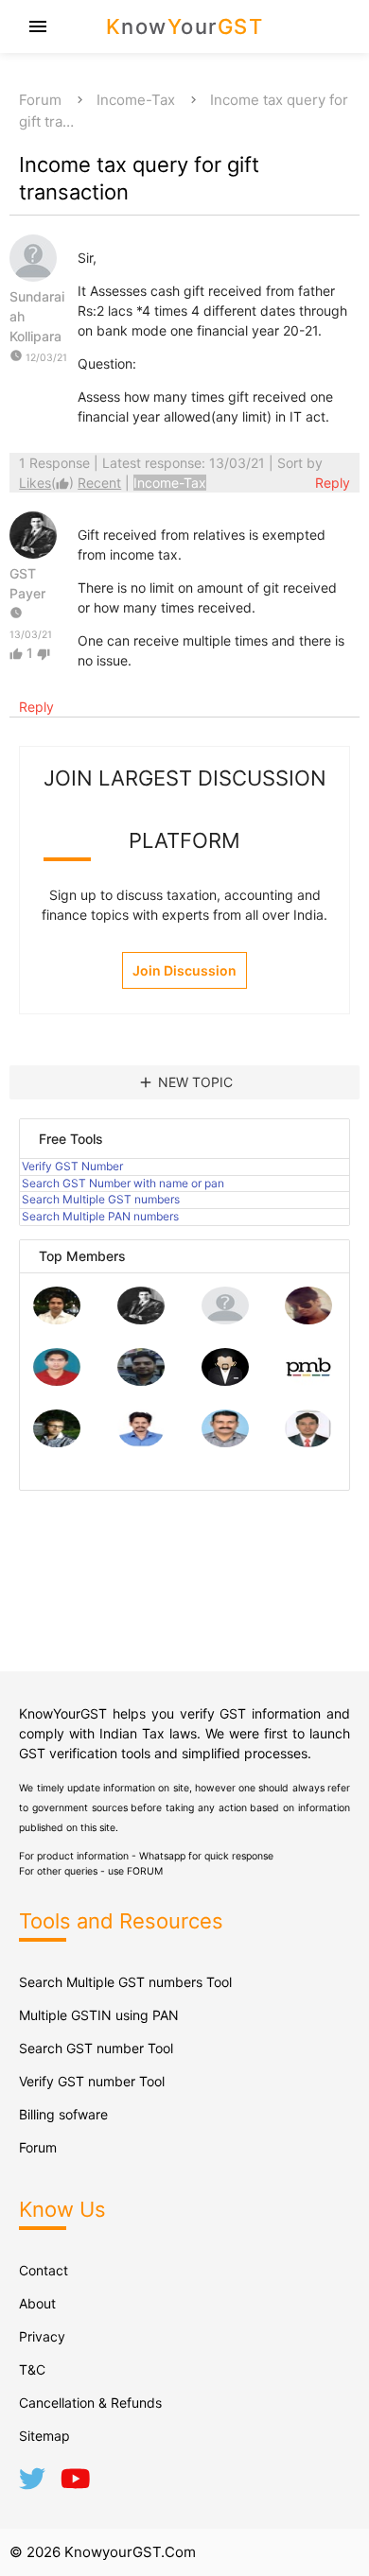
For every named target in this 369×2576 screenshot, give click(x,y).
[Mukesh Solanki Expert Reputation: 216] (57, 1442)
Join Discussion (184, 970)
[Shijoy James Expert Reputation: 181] (225, 1442)
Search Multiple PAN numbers (100, 1216)
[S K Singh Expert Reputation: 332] (141, 1381)
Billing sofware (63, 2114)
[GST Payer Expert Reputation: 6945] (141, 1319)
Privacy (42, 2336)
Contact (44, 2270)
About (37, 2303)
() (48, 483)
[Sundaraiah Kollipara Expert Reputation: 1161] (225, 1319)
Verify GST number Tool (92, 2081)
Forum (40, 100)
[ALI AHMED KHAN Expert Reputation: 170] (308, 1442)
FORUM (145, 1871)
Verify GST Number (72, 1166)
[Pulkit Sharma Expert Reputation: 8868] (57, 1319)
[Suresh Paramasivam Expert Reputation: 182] (141, 1442)
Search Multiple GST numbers (101, 1199)
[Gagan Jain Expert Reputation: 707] (308, 1319)
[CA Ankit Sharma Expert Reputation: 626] (57, 1381)
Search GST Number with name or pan (123, 1183)
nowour (185, 26)
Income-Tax (136, 100)
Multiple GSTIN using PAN (99, 2015)
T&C (32, 2369)
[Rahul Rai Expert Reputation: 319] (225, 1381)
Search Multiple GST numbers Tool (125, 1982)
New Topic (185, 1082)
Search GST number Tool (96, 2048)
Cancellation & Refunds (90, 2403)
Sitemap (44, 2436)
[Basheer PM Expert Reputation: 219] (308, 1381)
